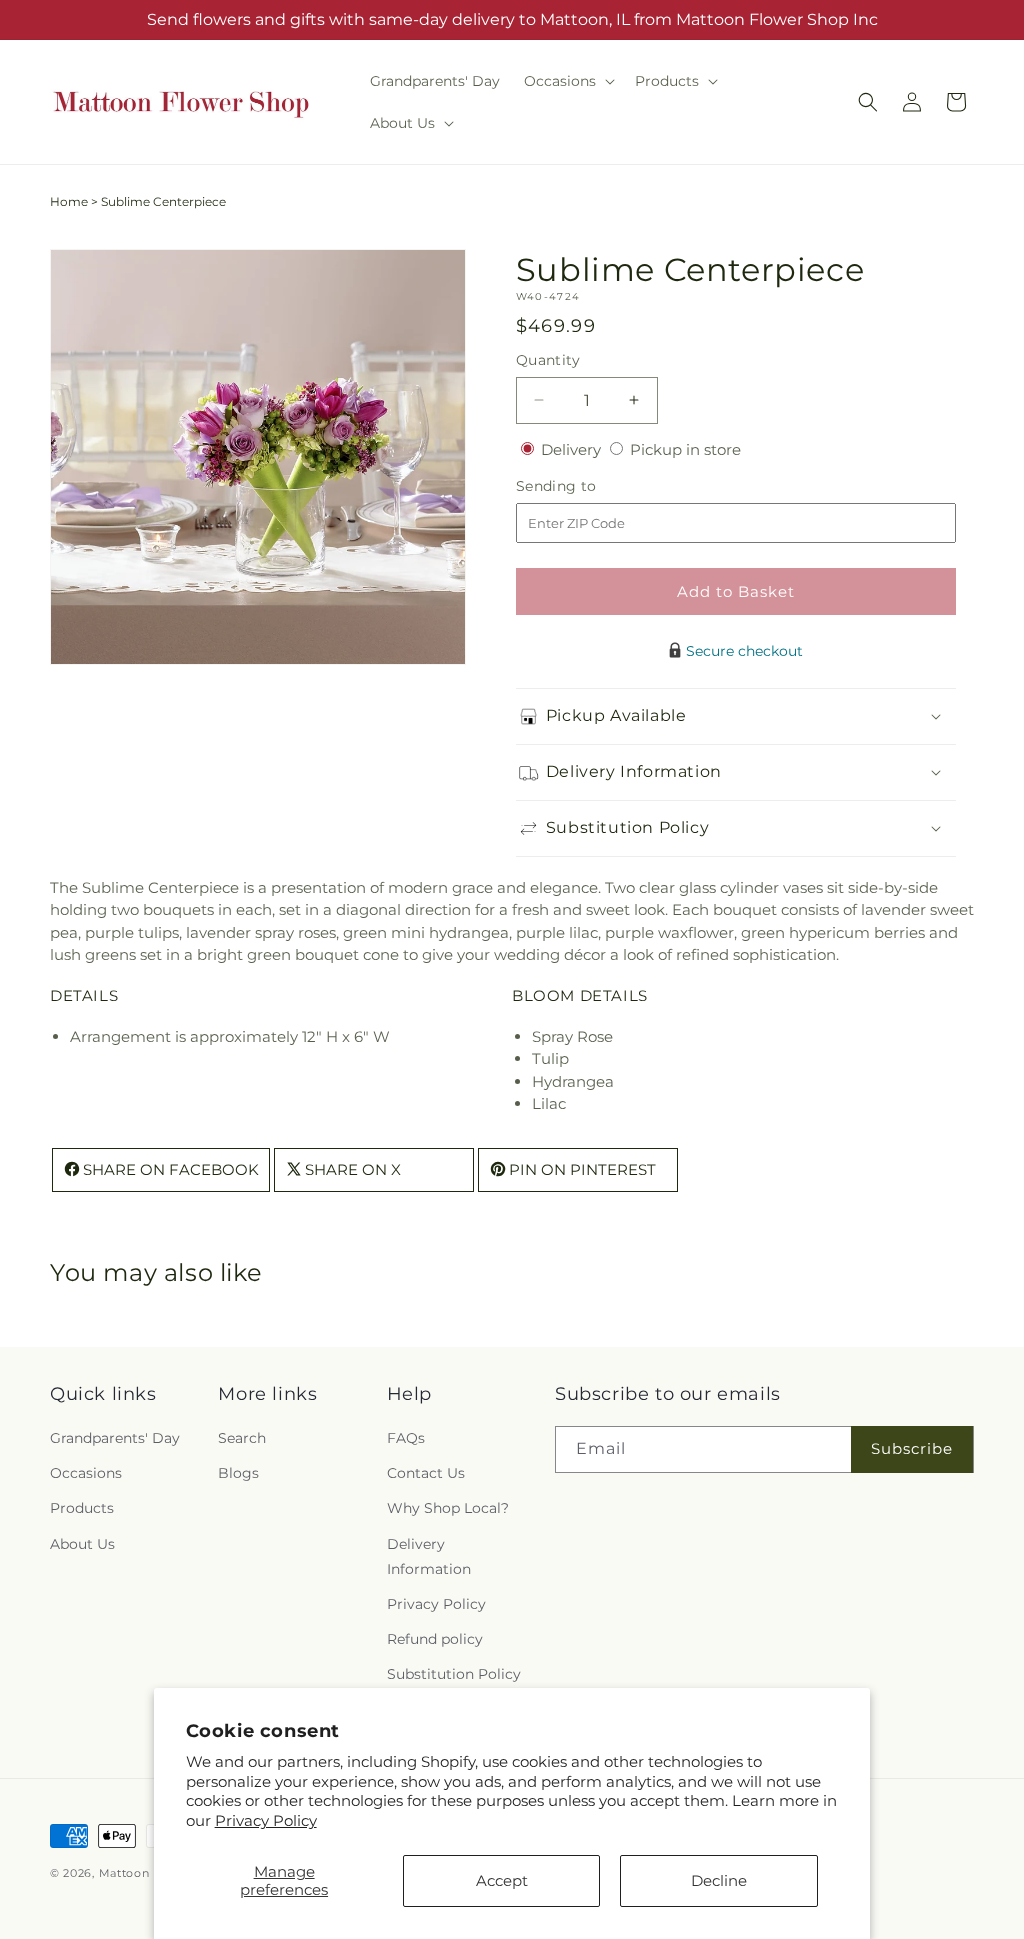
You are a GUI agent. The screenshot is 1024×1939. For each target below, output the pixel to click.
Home (69, 201)
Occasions (86, 1473)
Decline (719, 1880)
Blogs (238, 1473)
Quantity (548, 360)
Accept (502, 1880)
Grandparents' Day (115, 1438)
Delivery (573, 449)
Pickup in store (685, 449)
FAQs (406, 1438)
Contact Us (426, 1473)
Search (242, 1438)
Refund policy (435, 1639)
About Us (82, 1544)
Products (82, 1508)
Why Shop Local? (448, 1508)
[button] (567, 81)
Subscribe (912, 1448)
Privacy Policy (266, 1820)
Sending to (586, 486)
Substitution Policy (454, 1674)
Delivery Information (429, 1556)
